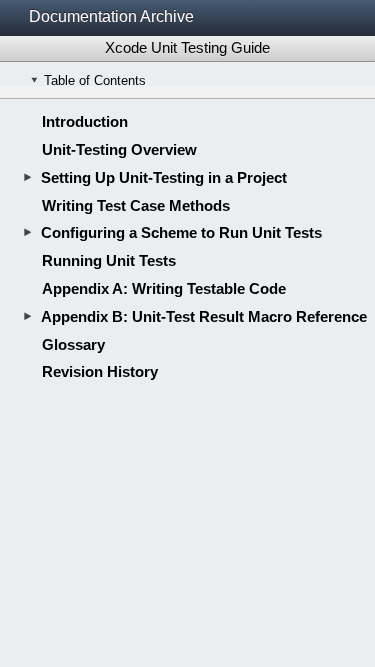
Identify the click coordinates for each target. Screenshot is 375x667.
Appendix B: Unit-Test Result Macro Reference (204, 316)
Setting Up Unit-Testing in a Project (164, 177)
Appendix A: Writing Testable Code (164, 288)
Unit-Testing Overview (119, 149)
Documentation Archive (111, 16)
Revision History (100, 371)
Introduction (85, 121)
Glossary (73, 344)
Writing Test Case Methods (136, 205)
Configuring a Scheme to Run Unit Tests (181, 232)
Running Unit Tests (109, 260)
